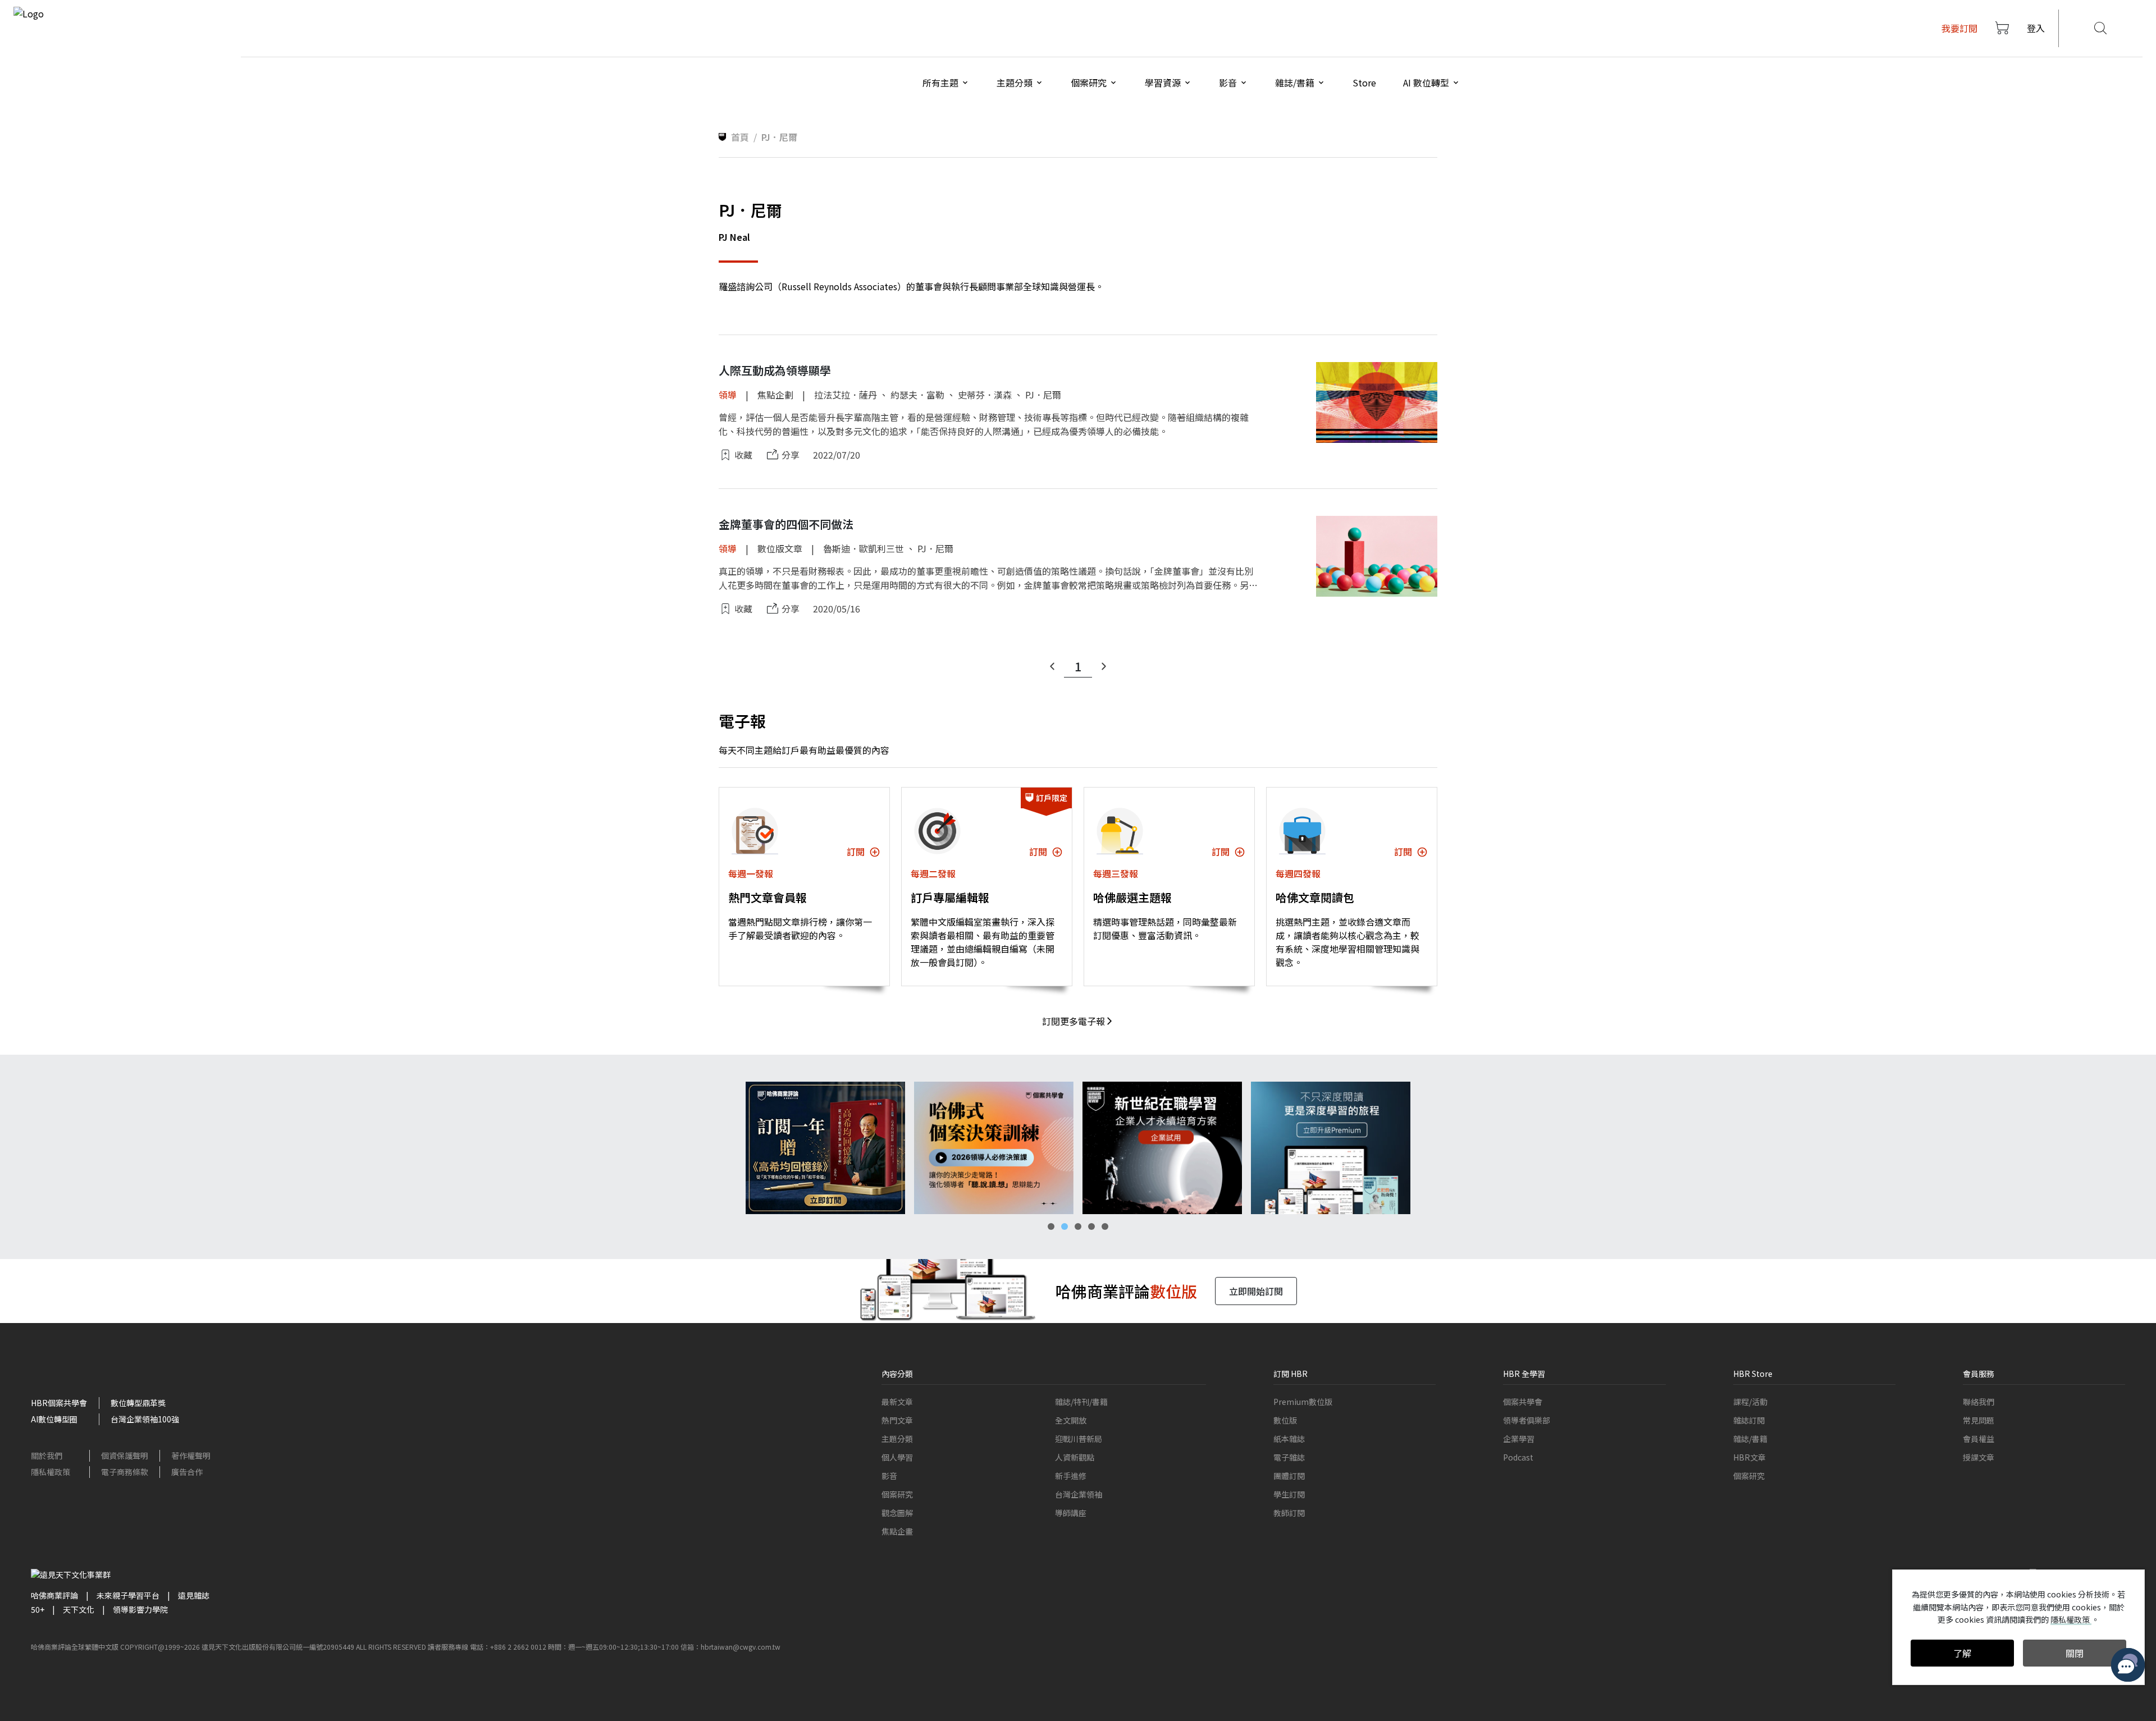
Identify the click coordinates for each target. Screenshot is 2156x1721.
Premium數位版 (1303, 1402)
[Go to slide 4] (1091, 1226)
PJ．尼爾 (1043, 395)
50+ (38, 1609)
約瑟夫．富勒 (917, 395)
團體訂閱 (1289, 1476)
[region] (1078, 1148)
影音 (889, 1476)
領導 (728, 395)
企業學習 (1519, 1439)
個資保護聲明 (125, 1455)
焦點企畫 (897, 1531)
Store (1364, 83)
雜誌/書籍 (1750, 1439)
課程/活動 (1750, 1402)
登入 (2036, 28)
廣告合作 (187, 1472)
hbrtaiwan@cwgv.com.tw (741, 1647)
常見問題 (1979, 1420)
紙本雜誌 (1289, 1439)
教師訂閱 (1289, 1513)
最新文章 (897, 1402)
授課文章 (1979, 1457)
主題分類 (897, 1439)
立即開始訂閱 (1256, 1291)
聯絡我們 (1979, 1402)
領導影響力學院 (140, 1609)
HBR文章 (1750, 1457)
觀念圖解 (897, 1513)
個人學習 (897, 1457)
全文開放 (1071, 1420)
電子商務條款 (125, 1472)
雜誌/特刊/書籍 (1081, 1402)
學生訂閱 (1289, 1494)
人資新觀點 (1075, 1457)
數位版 (1285, 1420)
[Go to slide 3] (1078, 1226)
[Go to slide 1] (1051, 1226)
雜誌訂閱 (1749, 1420)
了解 (1962, 1653)
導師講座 (1071, 1513)
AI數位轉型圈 (54, 1419)
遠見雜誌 (194, 1595)
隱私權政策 (51, 1472)
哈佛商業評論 (54, 1595)
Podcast (1518, 1457)
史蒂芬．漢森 (985, 395)
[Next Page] (1104, 666)
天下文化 (79, 1609)
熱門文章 (897, 1420)
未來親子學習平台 (128, 1595)
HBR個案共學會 (59, 1403)
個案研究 (897, 1494)
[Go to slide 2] (1065, 1226)
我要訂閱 (1959, 28)
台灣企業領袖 (1079, 1494)
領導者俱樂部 (1527, 1420)
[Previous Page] (1052, 666)
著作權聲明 (191, 1455)
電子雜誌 (1289, 1457)
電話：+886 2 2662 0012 (508, 1647)
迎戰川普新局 (1079, 1439)
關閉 (2075, 1653)
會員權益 (1979, 1439)
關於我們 (47, 1455)
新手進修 (1071, 1476)
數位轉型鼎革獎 (138, 1403)
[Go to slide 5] (1105, 1226)
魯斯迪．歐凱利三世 (864, 548)
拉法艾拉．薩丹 (846, 395)
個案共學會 (1523, 1402)
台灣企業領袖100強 (145, 1419)
